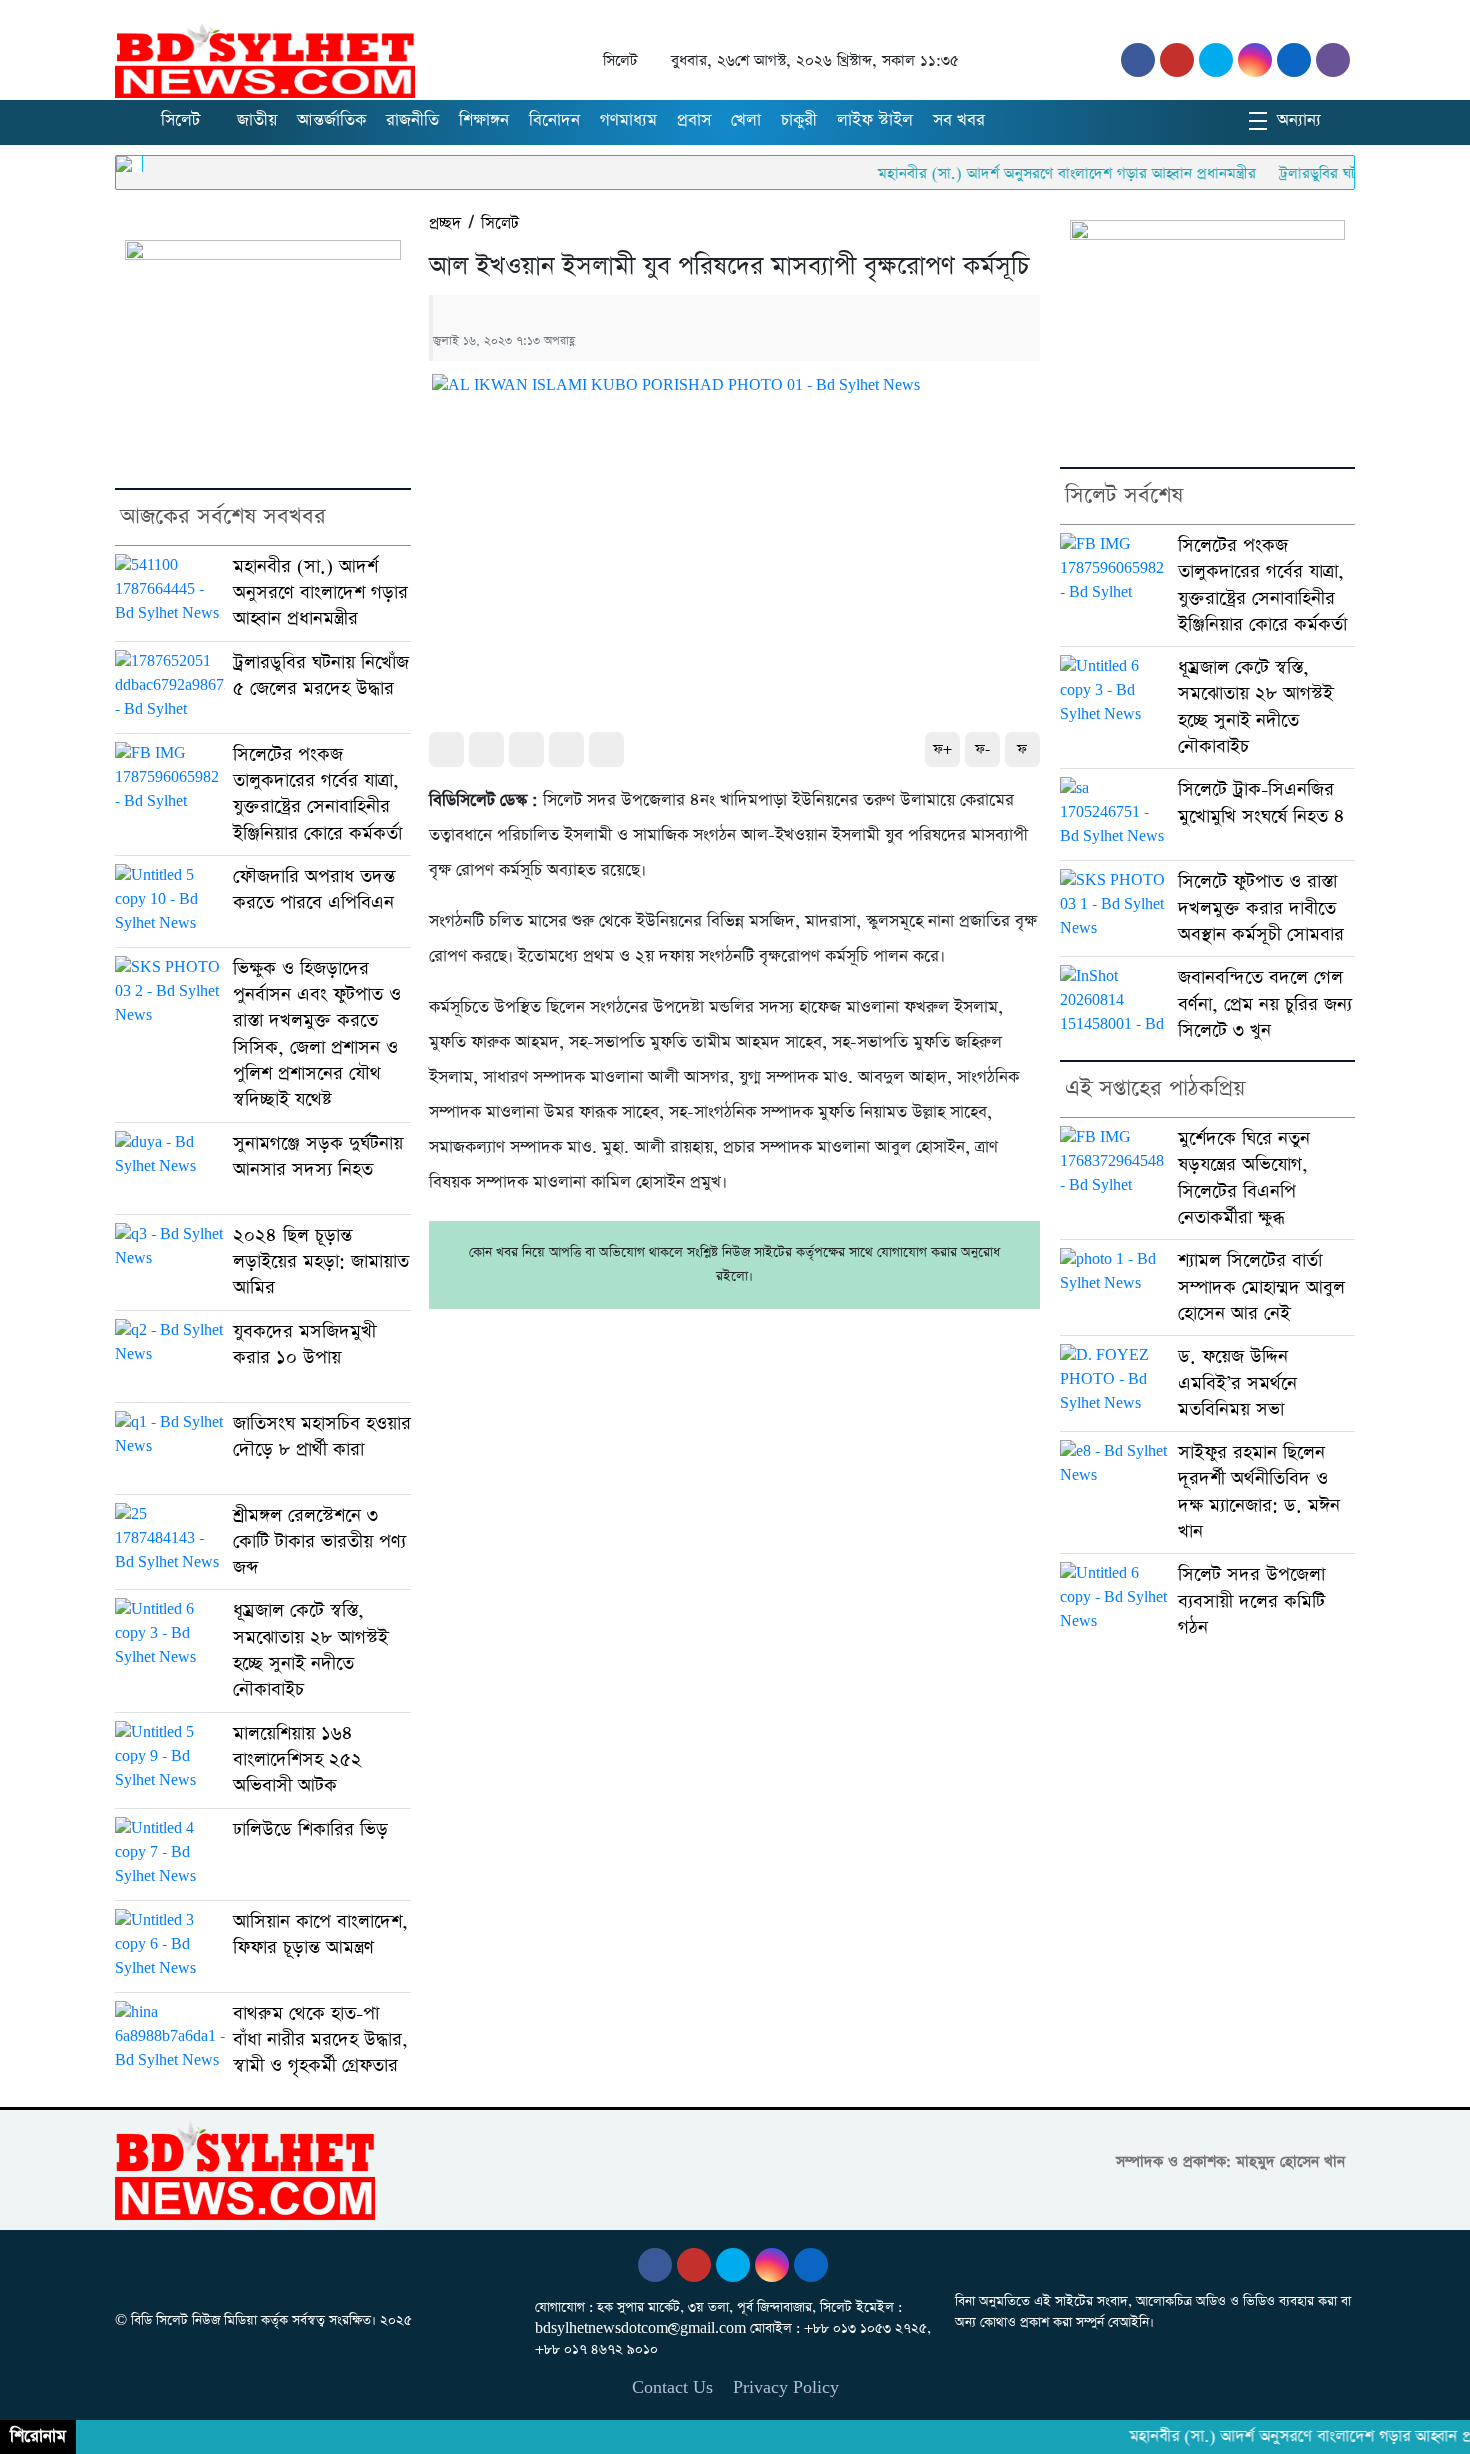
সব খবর (959, 120)
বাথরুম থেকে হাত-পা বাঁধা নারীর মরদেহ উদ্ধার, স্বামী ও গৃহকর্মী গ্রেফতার (320, 2040)
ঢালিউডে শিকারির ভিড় (310, 1829)
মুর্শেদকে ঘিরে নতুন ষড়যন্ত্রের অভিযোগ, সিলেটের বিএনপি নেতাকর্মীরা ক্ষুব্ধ (1244, 1178)
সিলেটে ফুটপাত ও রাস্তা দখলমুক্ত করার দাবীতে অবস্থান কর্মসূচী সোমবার (1261, 908)
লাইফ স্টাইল (875, 120)
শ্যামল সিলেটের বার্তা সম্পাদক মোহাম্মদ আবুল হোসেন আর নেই (1261, 1287)
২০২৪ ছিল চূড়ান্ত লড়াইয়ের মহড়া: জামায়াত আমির (321, 1262)
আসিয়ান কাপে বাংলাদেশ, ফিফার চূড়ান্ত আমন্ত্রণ (320, 1934)
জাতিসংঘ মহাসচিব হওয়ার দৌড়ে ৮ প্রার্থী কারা (322, 1436)
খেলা (746, 120)
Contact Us (672, 2387)
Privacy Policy (786, 2387)
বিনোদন (554, 120)
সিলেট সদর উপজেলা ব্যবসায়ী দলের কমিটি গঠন (1251, 1601)
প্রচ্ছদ (445, 223)
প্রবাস (694, 120)
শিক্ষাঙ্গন (484, 120)
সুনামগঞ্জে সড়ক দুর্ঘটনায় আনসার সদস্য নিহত (318, 1156)
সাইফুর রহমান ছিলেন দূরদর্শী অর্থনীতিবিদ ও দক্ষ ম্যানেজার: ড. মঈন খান (1259, 1492)
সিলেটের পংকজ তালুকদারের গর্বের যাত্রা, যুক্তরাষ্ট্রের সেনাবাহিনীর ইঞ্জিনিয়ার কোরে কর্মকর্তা (317, 794)
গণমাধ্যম (628, 120)
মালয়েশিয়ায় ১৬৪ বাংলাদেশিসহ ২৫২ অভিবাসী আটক (297, 1760)
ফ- (982, 749)
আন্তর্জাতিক (331, 120)
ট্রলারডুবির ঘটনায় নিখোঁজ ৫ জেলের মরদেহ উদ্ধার (321, 675)
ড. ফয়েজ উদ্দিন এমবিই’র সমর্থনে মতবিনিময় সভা (1237, 1383)
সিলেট (180, 120)
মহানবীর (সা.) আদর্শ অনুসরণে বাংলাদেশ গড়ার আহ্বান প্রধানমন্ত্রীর (1022, 173)
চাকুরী (799, 120)
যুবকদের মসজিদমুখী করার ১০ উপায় (304, 1344)
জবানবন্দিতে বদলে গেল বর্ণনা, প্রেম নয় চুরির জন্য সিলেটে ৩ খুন (1265, 1004)
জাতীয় (257, 120)
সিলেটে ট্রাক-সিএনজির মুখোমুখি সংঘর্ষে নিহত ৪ (1261, 802)
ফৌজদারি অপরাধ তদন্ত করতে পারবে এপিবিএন (314, 889)
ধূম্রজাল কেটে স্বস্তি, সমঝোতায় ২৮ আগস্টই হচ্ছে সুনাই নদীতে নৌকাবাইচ (310, 1650)
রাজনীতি (412, 120)
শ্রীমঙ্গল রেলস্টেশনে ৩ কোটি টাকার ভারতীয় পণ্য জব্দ (319, 1542)
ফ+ (942, 749)
